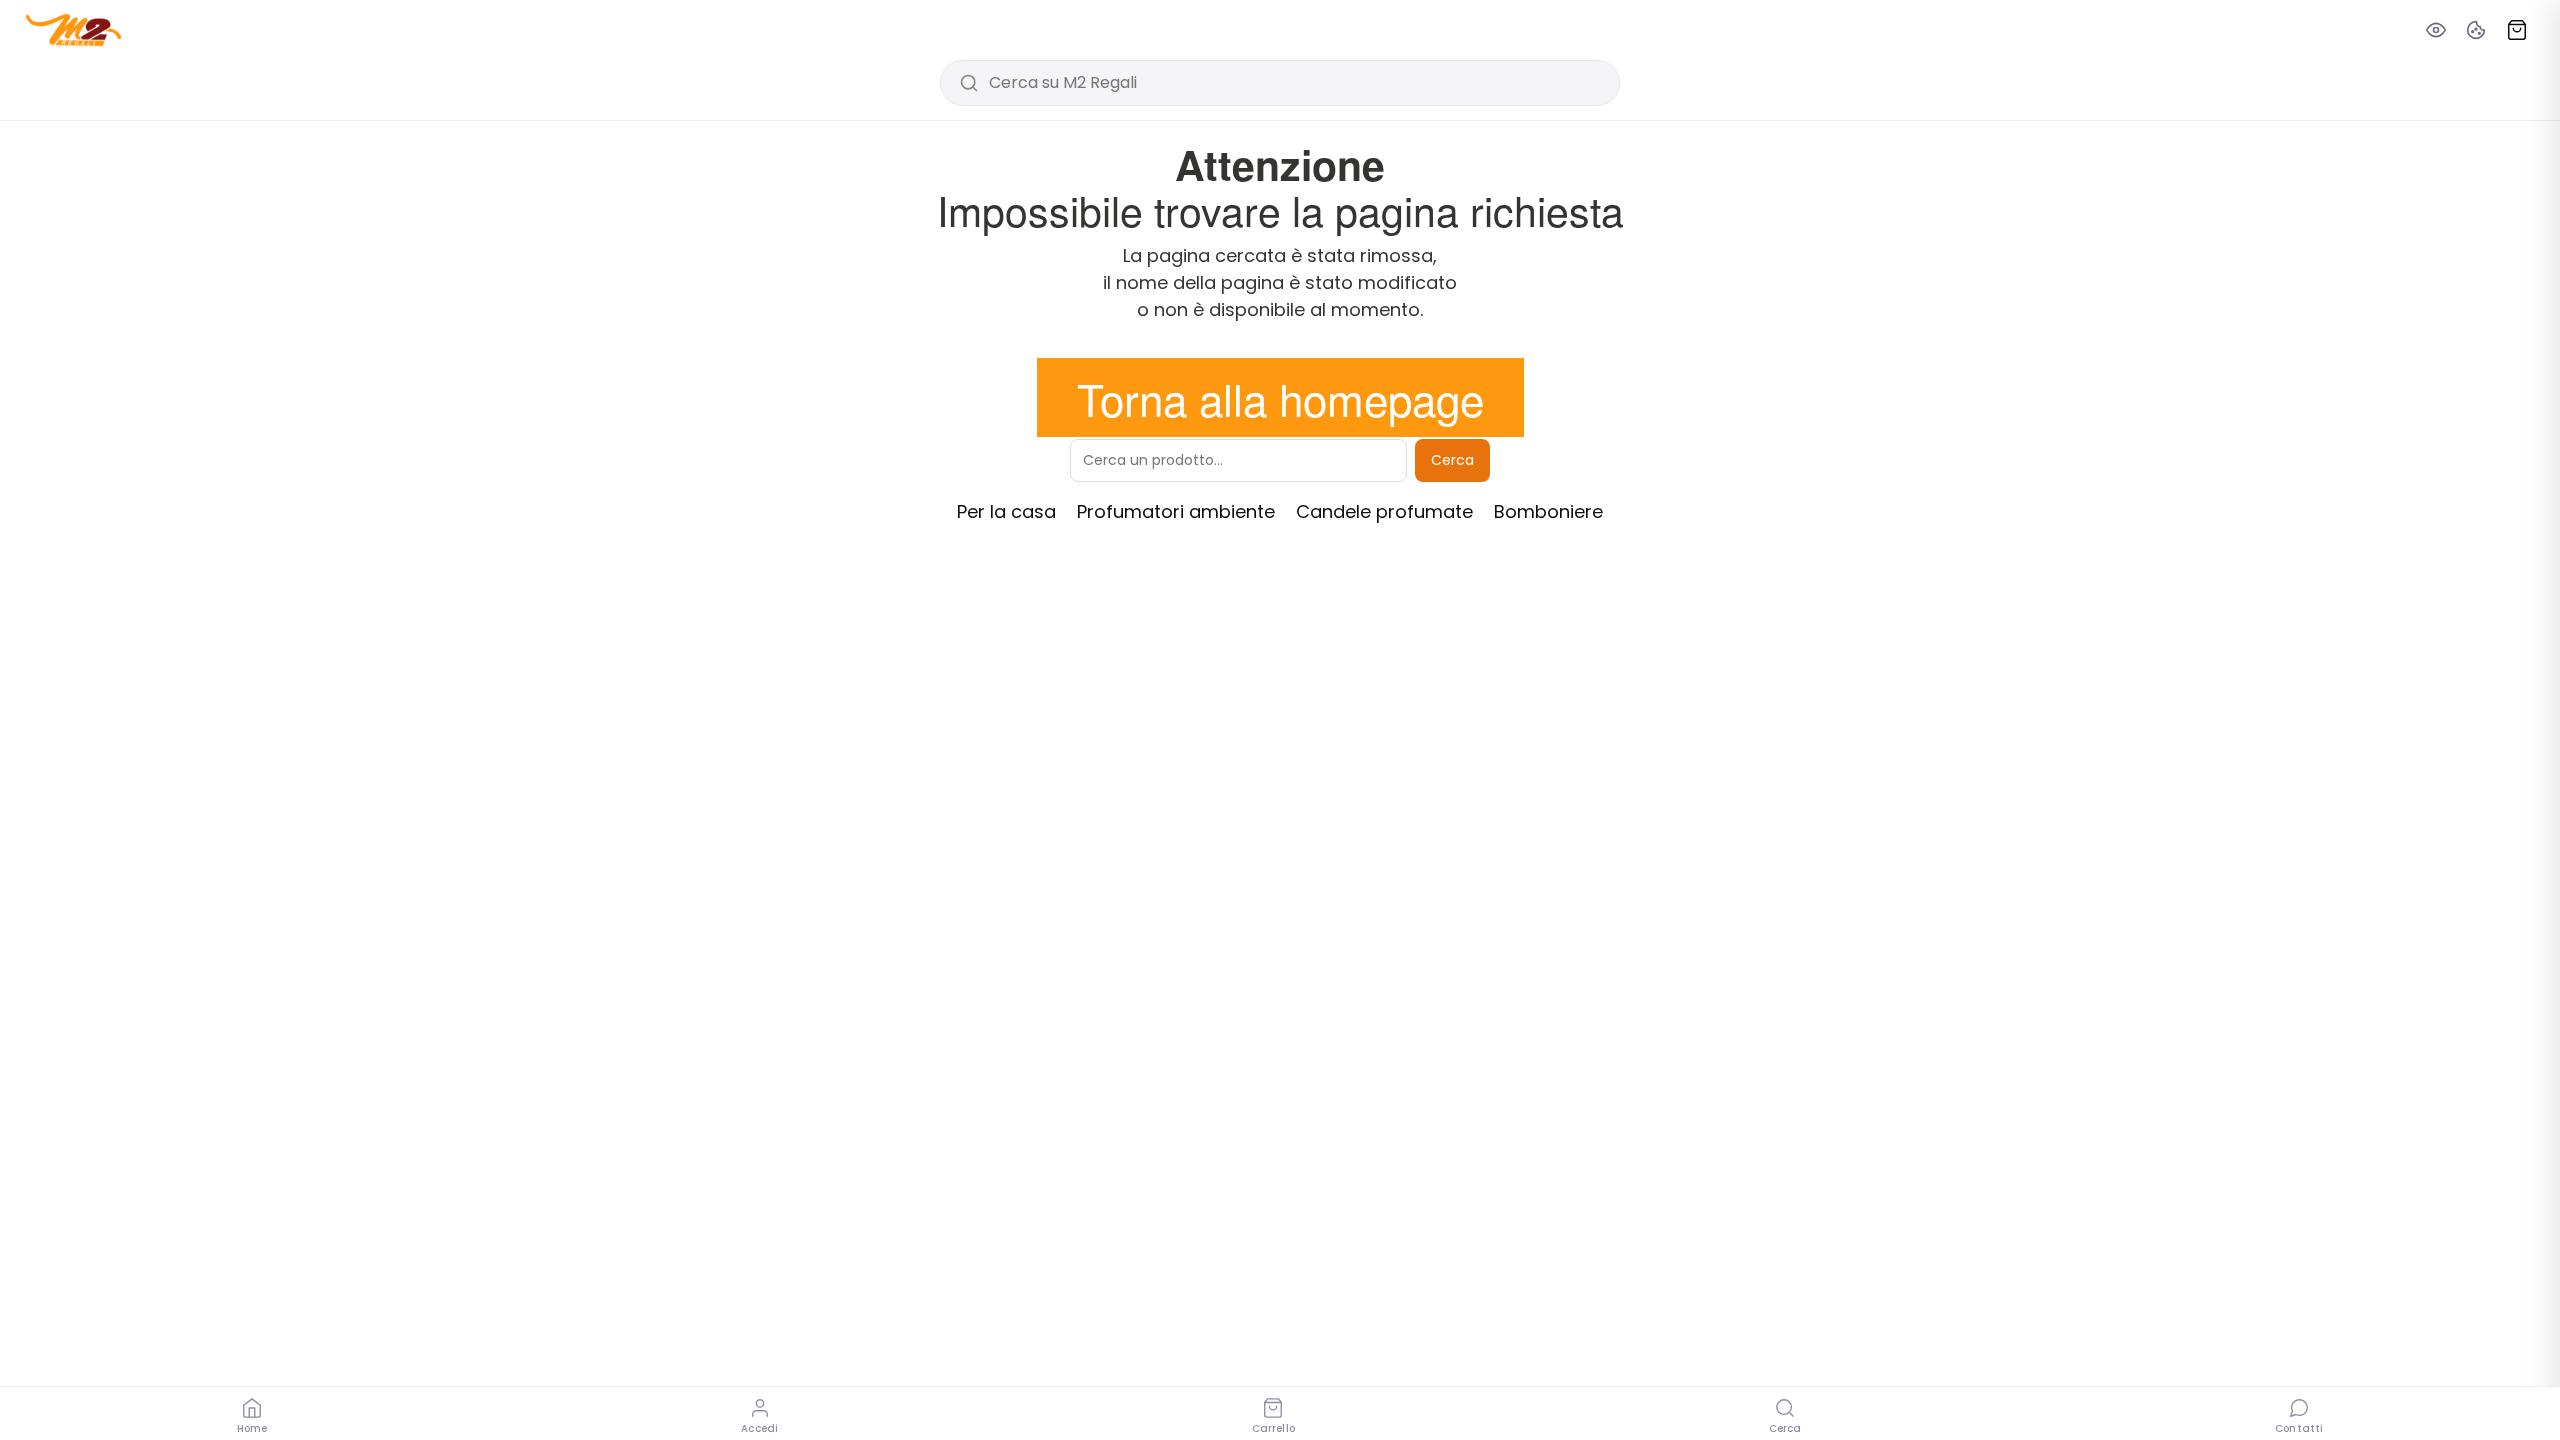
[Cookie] (2476, 30)
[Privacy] (2436, 30)
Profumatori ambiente (1176, 511)
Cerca (1452, 460)
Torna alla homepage (1280, 397)
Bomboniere (1548, 511)
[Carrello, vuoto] (2517, 30)
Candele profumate (1384, 511)
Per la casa (1006, 511)
